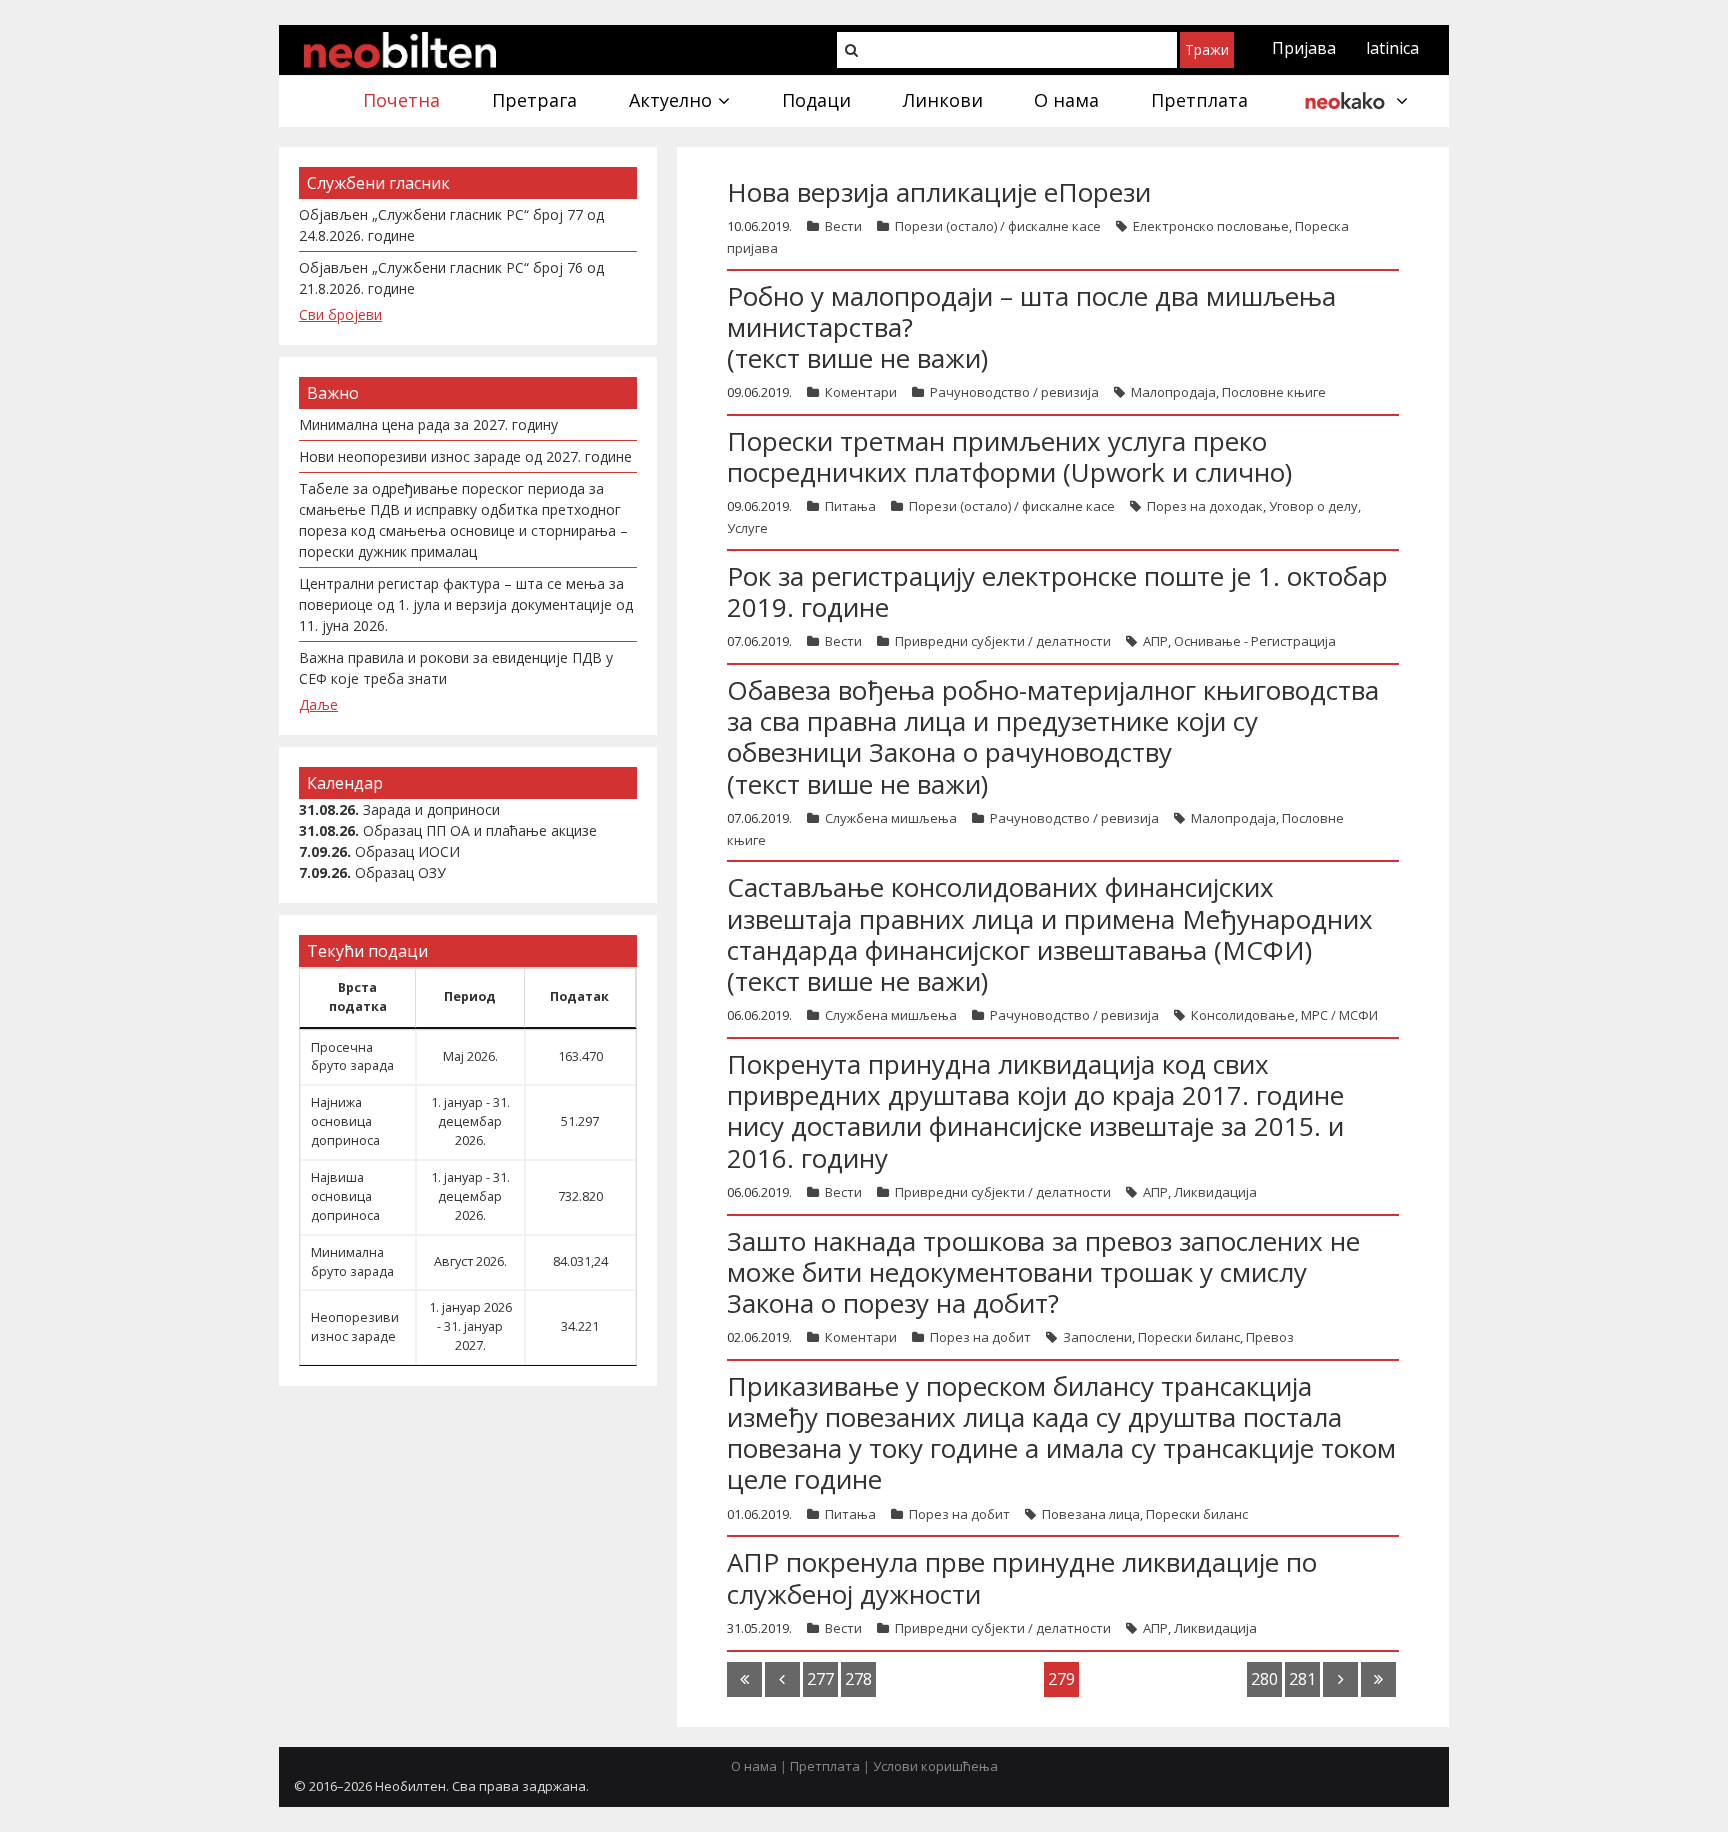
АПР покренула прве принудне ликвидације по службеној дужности (1022, 1577)
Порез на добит (980, 1337)
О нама (754, 1766)
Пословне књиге (1274, 392)
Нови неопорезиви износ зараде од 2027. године (465, 456)
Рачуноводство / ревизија (1014, 392)
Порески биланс (1189, 1337)
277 (820, 1679)
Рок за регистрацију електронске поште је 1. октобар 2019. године (1057, 591)
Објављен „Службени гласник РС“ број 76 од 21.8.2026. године (451, 278)
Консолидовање (1243, 1015)
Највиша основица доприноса (345, 1196)
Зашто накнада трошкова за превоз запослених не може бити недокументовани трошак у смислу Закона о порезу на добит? (1043, 1272)
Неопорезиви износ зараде (355, 1327)
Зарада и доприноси (431, 809)
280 (1264, 1679)
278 (858, 1679)
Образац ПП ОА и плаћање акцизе (480, 830)
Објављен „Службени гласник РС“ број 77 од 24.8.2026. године (451, 225)
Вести (843, 226)
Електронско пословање (1211, 226)
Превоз (1270, 1337)
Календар (345, 783)
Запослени (1097, 1337)
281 (1302, 1679)
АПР (1155, 641)
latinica (1392, 48)
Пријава (1304, 48)
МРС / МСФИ (1339, 1015)
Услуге (747, 528)
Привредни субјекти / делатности (1003, 641)
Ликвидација (1215, 1192)
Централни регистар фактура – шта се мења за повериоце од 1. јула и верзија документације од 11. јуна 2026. (466, 604)
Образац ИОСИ (407, 851)
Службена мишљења (891, 818)
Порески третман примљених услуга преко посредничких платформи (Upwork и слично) (1009, 456)
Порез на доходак (1205, 506)
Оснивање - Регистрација (1255, 641)
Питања (850, 506)
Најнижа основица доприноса (345, 1121)
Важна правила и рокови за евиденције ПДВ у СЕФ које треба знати (456, 668)
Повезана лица (1091, 1514)
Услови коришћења (935, 1766)
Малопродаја (1173, 392)
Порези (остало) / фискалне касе (998, 226)
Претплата (825, 1766)
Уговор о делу (1313, 506)
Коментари (861, 392)
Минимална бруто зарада (352, 1262)
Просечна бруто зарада (352, 1057)
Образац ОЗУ (400, 872)
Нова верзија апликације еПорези (939, 192)
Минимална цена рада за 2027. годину (428, 424)
